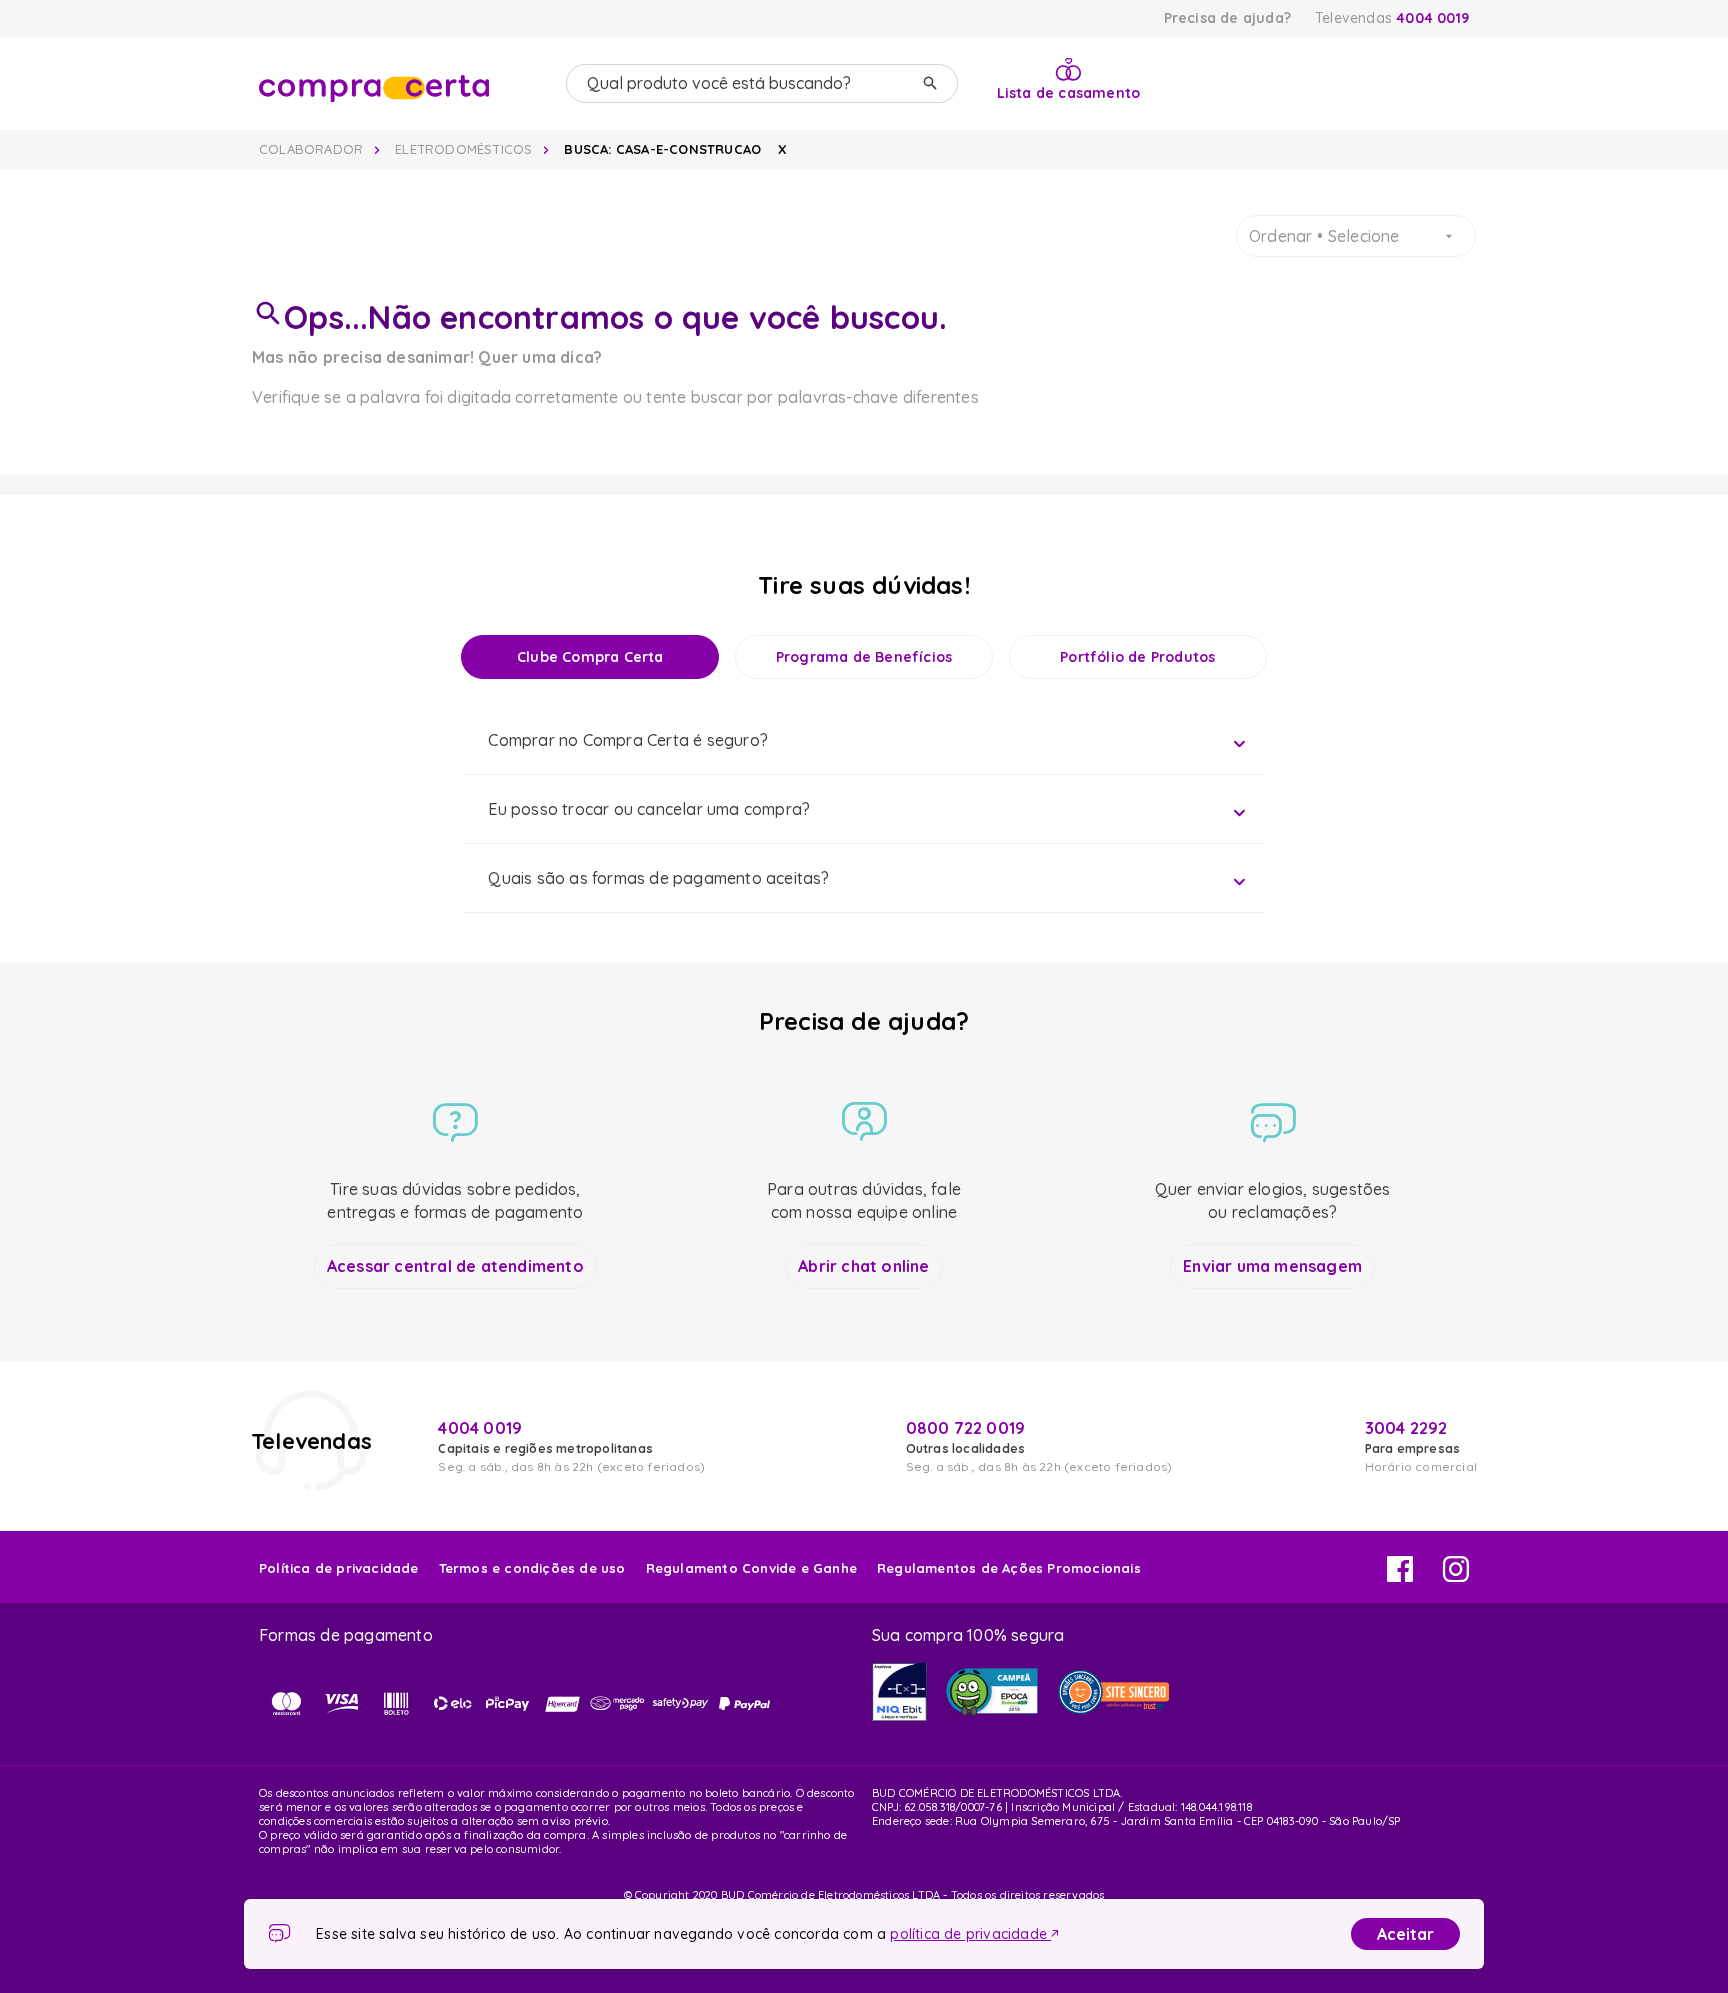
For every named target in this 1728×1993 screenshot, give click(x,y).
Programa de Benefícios (864, 657)
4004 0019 (1432, 18)
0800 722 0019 (966, 1428)
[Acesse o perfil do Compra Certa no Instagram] (1456, 1576)
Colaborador (311, 149)
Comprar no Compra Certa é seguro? (628, 740)
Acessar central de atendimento (455, 1266)
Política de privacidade (339, 1568)
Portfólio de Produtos (1137, 657)
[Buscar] (930, 83)
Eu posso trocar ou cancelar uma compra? (649, 809)
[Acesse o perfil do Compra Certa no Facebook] (1400, 1576)
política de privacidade (970, 1934)
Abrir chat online (863, 1266)
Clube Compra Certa (590, 657)
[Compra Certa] (404, 84)
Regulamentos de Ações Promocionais (1009, 1568)
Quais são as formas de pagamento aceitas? (658, 878)
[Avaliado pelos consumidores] (899, 1692)
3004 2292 (1406, 1428)
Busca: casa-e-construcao (662, 149)
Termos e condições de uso (532, 1568)
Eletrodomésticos (463, 149)
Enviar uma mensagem (1272, 1266)
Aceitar (1405, 1934)
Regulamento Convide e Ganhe (751, 1568)
